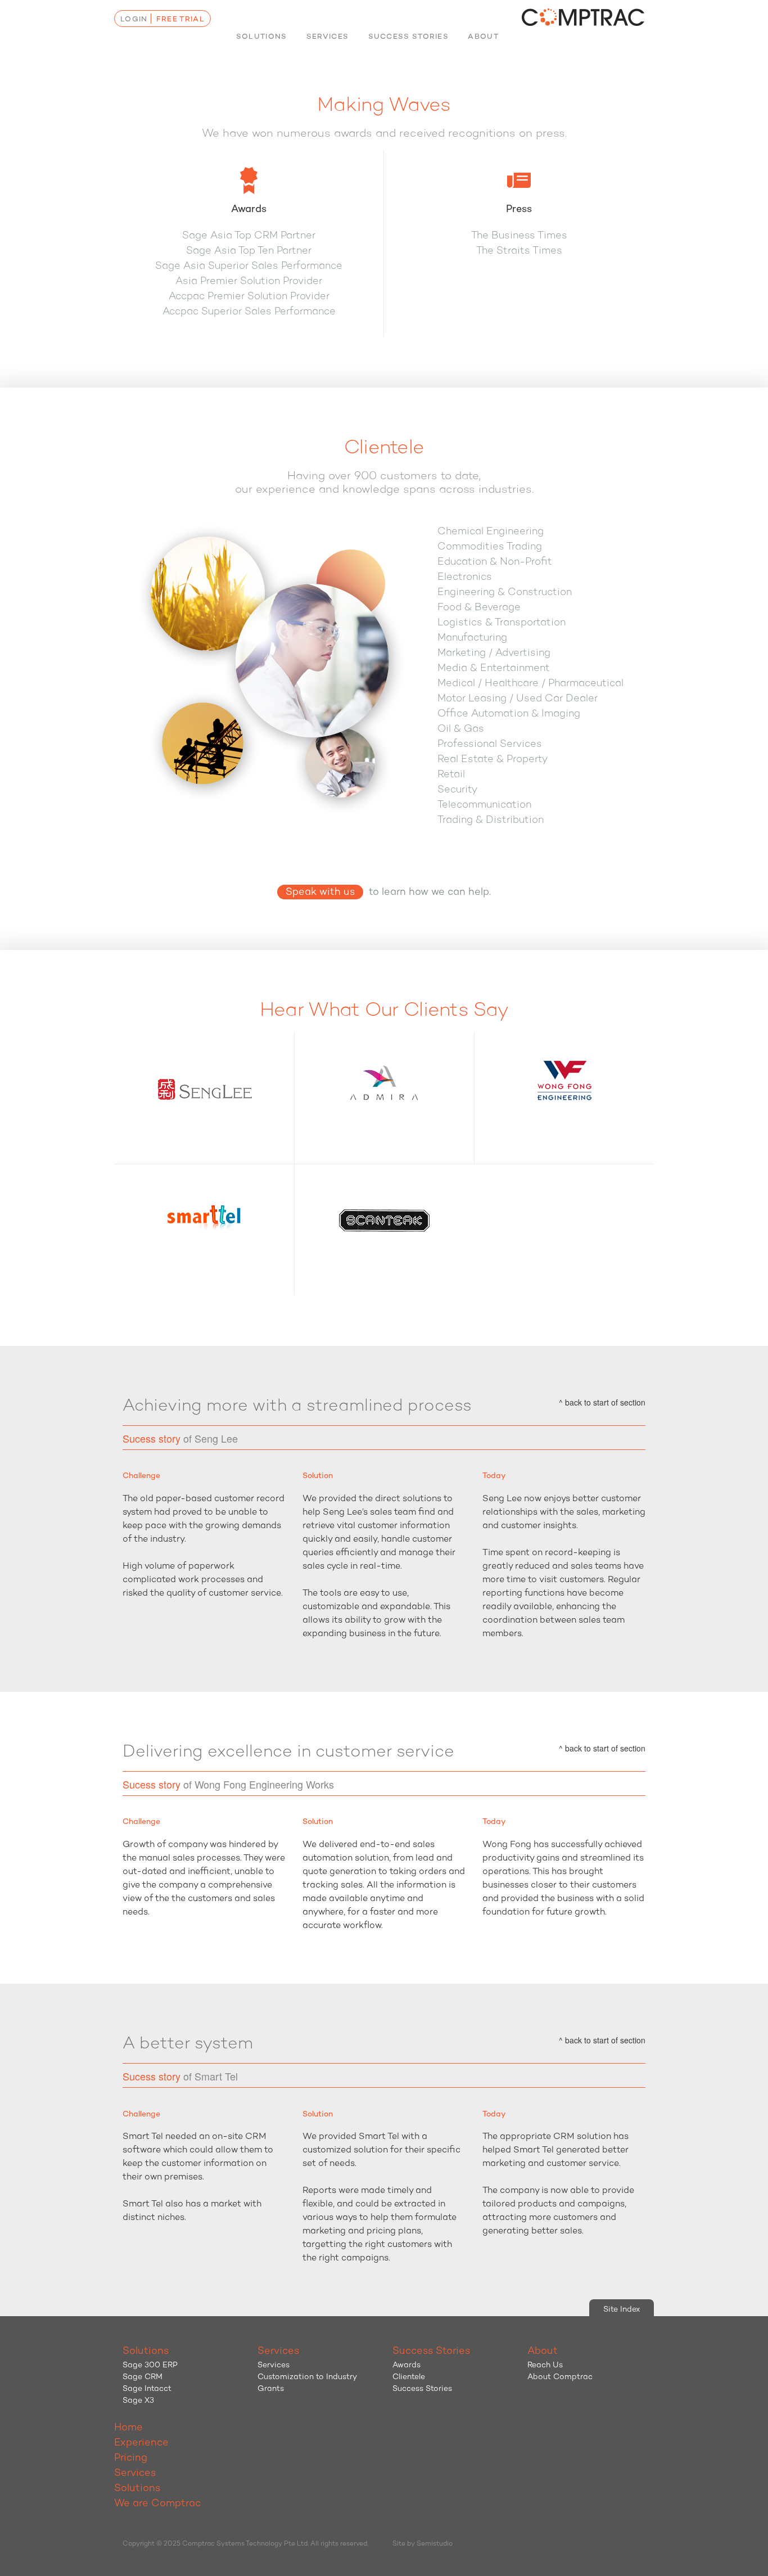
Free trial (180, 19)
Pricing (131, 2458)
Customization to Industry (307, 2377)
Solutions (262, 37)
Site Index (622, 2310)
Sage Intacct (147, 2389)
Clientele (409, 2377)
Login (134, 19)
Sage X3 (138, 2401)
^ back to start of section (602, 1402)
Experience (141, 2443)
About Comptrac (560, 2377)
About (483, 37)
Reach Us (545, 2365)
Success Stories (409, 37)
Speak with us (320, 893)
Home (128, 2428)
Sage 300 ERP (150, 2365)
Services (327, 37)
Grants (271, 2389)
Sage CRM (143, 2377)
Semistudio (435, 2544)
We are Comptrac (157, 2504)
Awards (406, 2365)
